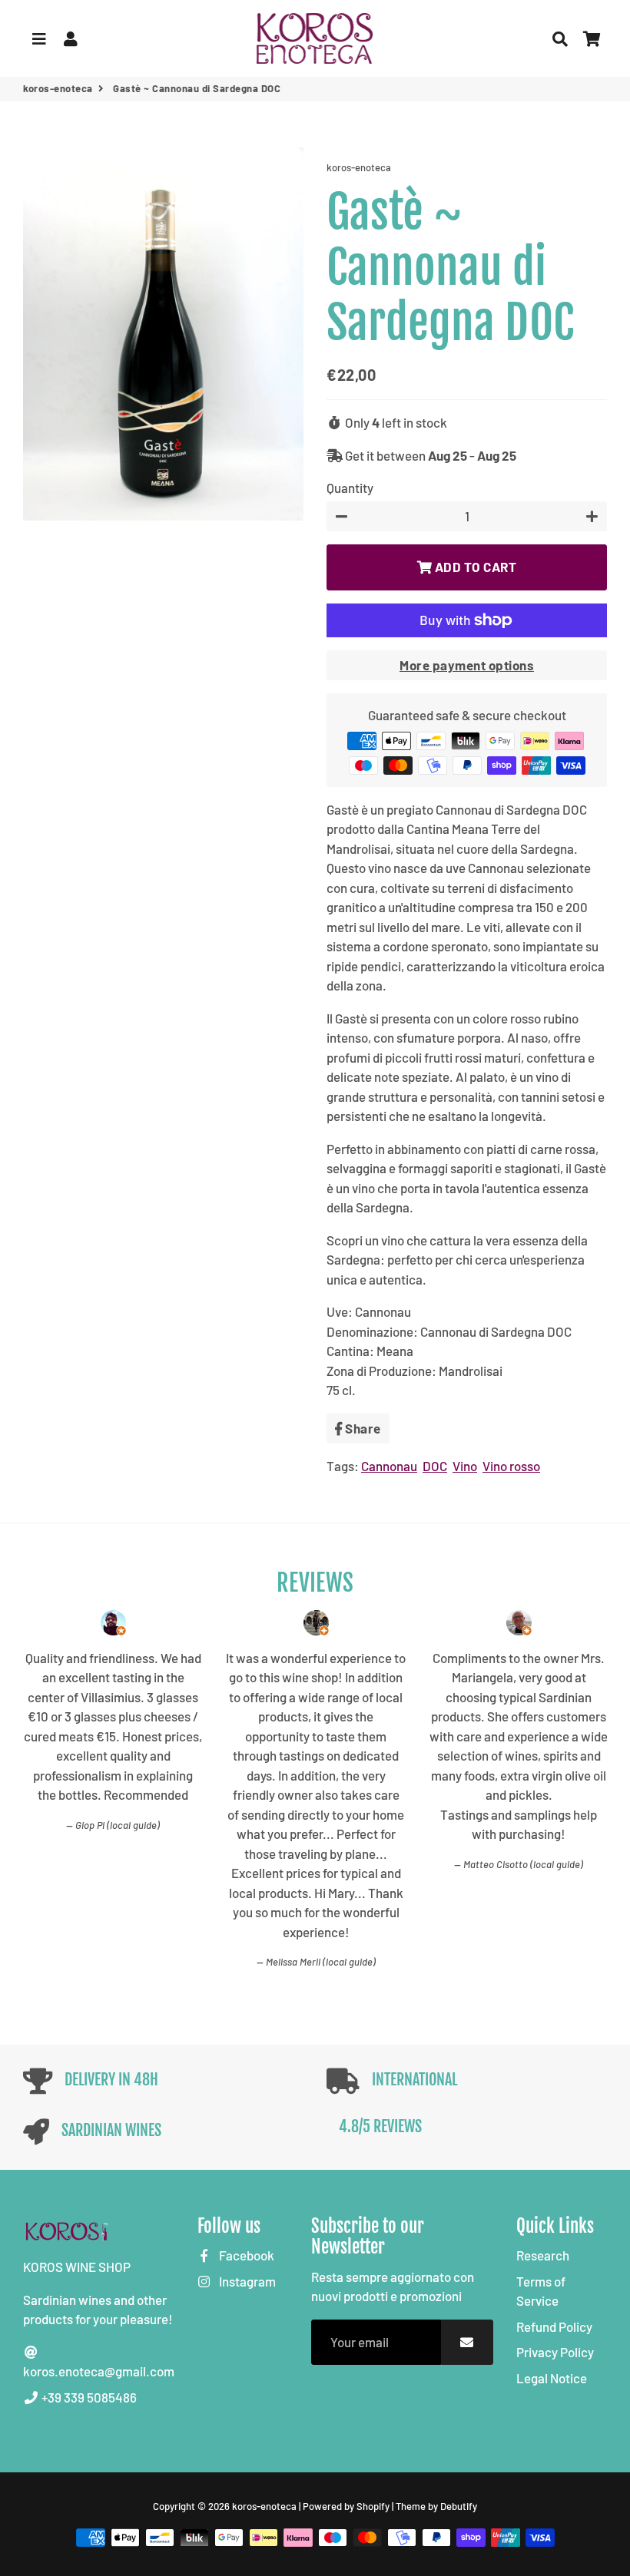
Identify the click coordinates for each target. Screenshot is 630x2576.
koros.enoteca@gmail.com (99, 2371)
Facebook (245, 2255)
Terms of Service (541, 2291)
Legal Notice (552, 2378)
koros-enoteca (58, 88)
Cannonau (389, 1466)
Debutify (459, 2506)
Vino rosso (511, 1466)
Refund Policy (554, 2326)
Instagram (246, 2281)
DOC (435, 1466)
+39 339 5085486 (88, 2397)
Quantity (350, 488)
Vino (465, 1466)
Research (543, 2255)
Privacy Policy (555, 2352)
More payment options (467, 665)
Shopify (373, 2506)
